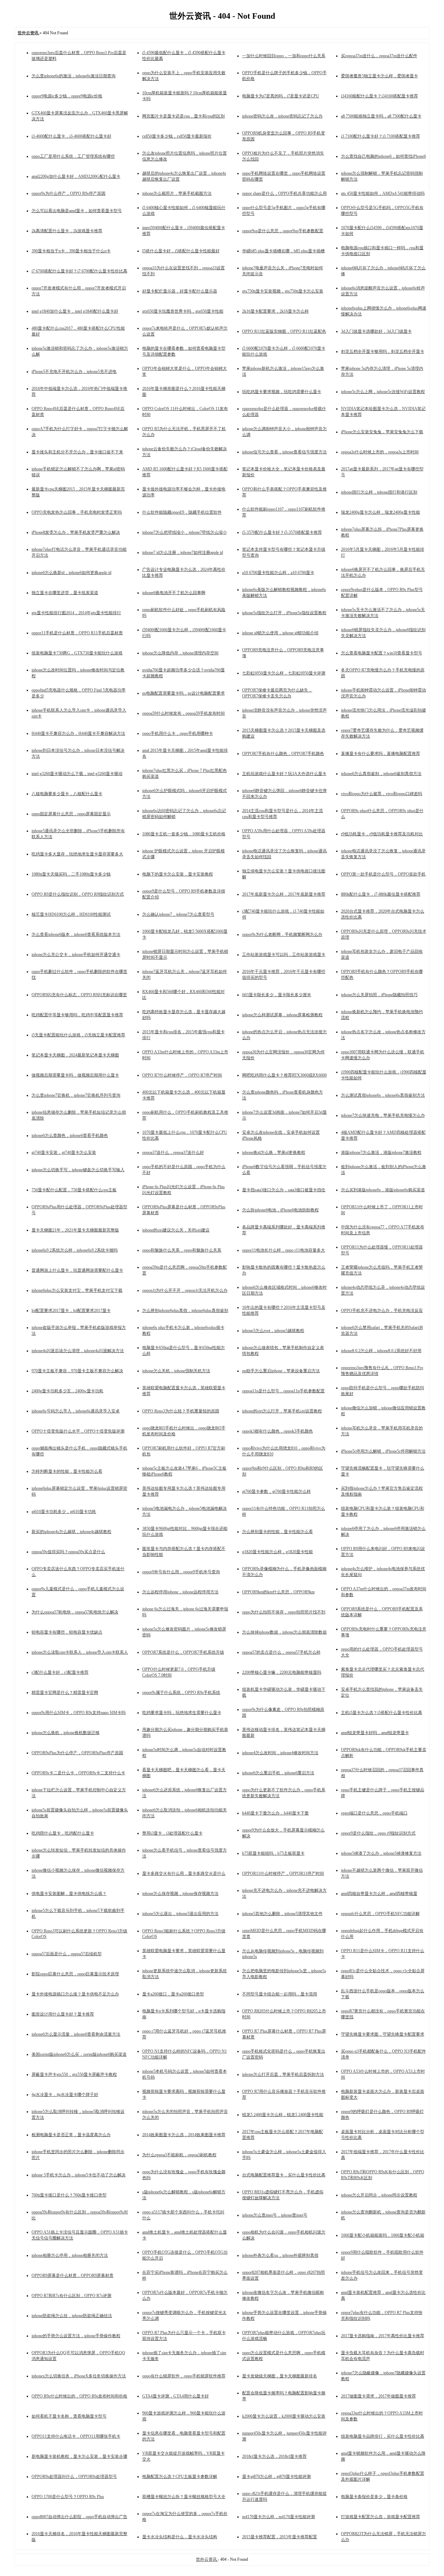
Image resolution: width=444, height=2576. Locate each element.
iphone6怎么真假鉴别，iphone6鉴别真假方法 (381, 774)
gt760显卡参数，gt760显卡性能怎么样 (276, 1491)
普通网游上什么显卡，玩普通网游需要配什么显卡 (77, 1270)
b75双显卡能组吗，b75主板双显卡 (273, 1853)
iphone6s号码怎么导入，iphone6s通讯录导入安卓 (76, 1411)
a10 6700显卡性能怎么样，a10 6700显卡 (278, 573)
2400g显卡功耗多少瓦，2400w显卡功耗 (67, 1391)
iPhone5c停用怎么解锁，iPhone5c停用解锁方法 (383, 1451)
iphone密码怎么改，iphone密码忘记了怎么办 (282, 116)
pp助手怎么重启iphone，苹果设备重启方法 (281, 1371)
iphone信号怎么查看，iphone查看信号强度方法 (284, 452)
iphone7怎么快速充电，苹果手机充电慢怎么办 (383, 1115)
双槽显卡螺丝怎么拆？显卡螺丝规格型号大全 (184, 2497)
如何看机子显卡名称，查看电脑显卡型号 (69, 2416)
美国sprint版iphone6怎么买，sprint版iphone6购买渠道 (79, 2054)
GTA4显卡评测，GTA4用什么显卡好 (176, 2396)
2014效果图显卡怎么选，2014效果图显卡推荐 (184, 2135)
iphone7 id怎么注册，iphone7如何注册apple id (183, 552)
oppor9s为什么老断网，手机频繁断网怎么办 (282, 934)
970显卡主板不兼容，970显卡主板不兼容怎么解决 (77, 1371)
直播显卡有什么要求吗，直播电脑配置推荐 (381, 754)
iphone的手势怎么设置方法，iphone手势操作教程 (76, 2336)
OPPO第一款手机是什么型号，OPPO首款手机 (383, 874)
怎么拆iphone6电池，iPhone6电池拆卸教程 (280, 1210)
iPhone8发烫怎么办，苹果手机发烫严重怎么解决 (76, 532)
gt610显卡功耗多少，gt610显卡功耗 (64, 1512)
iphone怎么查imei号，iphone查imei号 (275, 2215)
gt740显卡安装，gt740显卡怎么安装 (64, 1152)
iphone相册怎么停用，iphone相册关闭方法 (70, 2255)
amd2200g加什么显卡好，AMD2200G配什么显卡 (76, 176)
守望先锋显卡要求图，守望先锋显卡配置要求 (383, 2034)
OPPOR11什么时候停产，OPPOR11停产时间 (283, 1873)
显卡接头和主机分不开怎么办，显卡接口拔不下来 (77, 452)
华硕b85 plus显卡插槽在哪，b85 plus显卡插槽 (283, 251)
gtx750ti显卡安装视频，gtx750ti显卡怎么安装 (283, 291)
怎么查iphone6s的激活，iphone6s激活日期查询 (74, 76)
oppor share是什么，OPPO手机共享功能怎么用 (284, 193)
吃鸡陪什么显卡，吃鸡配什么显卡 (63, 1833)
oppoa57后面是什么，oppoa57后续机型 (67, 1954)
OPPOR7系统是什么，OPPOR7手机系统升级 (183, 1652)
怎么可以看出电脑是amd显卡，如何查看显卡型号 (77, 211)
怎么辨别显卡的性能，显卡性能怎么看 (277, 1532)
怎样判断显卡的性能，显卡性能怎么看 (67, 1471)
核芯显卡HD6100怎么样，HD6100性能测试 (71, 914)
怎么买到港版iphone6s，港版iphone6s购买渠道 (383, 1190)
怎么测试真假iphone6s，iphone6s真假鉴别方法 (383, 1095)
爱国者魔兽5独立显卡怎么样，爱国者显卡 (379, 76)
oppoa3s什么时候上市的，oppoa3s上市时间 (380, 452)
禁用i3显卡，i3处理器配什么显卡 (172, 1833)
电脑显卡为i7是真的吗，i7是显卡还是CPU (281, 96)
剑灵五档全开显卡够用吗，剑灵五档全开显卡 (383, 351)
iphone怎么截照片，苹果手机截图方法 (177, 193)
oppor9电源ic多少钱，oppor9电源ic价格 (67, 96)
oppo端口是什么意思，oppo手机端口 (374, 1813)
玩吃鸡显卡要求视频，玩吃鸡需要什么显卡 (282, 392)
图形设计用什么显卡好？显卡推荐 (63, 2014)
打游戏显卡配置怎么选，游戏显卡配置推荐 (381, 2517)
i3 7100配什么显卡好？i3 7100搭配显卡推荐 (381, 136)
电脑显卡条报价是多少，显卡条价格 (374, 2497)
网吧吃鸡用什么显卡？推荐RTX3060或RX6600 (284, 1075)
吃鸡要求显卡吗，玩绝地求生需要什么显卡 (182, 1713)
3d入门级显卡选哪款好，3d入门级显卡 (376, 331)
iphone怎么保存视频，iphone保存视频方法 (180, 1894)
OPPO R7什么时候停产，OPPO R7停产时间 (182, 1075)
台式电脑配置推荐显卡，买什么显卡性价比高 (284, 2175)
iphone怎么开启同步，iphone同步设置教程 (379, 2195)
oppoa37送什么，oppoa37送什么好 (173, 1152)
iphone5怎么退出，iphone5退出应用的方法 (180, 1914)
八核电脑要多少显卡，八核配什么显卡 (67, 794)
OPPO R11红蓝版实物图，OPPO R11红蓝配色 (284, 331)
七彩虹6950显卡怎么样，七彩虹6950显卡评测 (284, 673)
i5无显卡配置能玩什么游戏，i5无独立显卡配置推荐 (78, 1035)
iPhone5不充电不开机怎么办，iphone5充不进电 (74, 372)
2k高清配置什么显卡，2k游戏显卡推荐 (67, 231)
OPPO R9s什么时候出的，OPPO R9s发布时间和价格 (79, 2396)
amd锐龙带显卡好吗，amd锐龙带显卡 (375, 1733)
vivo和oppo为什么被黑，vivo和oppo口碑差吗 (382, 794)
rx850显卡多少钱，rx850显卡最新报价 (177, 136)
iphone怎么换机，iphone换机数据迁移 (66, 1733)
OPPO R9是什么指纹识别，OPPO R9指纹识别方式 (78, 894)
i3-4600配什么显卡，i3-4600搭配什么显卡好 (71, 136)
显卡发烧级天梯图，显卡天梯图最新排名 (280, 2376)
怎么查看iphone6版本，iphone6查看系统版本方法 (76, 934)
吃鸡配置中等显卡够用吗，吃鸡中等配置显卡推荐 (77, 1015)
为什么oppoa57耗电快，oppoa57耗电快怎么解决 (75, 1612)
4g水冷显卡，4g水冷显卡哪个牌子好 (65, 2095)
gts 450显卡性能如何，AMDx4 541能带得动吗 (383, 193)
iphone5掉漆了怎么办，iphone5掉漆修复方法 (381, 1853)
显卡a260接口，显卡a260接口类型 (173, 1994)
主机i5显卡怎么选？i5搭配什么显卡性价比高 (382, 1713)
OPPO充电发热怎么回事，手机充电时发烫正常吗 (77, 512)
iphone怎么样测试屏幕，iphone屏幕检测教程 (282, 1015)
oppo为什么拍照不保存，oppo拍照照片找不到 (284, 1612)
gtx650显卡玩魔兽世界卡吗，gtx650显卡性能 (183, 311)
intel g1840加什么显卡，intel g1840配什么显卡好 (75, 311)
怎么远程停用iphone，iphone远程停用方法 (180, 1592)
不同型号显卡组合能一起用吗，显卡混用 (280, 1994)
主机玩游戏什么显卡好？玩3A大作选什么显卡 (284, 774)
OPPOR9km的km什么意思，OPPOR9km (278, 1592)
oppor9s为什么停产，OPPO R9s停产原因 (69, 193)
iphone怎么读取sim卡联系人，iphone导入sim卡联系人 (80, 1652)
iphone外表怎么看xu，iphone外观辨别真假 (280, 2255)
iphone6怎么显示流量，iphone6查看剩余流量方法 (76, 2034)
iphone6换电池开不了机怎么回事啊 (174, 593)
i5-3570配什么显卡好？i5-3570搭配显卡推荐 (282, 532)
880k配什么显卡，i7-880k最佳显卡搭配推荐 (381, 894)
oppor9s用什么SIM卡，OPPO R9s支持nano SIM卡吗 (79, 1713)
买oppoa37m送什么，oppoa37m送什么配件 (379, 56)
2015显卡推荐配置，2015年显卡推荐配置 (280, 2537)
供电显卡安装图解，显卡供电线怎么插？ (69, 1894)
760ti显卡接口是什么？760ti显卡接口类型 (69, 2195)
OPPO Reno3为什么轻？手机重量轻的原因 (181, 1411)
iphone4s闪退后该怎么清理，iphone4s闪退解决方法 (78, 1351)
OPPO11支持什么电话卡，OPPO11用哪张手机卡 (76, 2436)
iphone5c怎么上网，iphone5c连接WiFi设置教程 (383, 392)
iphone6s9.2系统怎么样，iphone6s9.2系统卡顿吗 (75, 1250)
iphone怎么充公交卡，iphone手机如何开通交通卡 (76, 955)
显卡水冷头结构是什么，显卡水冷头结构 (180, 2537)
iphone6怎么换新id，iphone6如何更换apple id (71, 573)
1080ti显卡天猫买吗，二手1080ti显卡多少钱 (71, 874)
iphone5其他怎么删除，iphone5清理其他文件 (282, 1914)
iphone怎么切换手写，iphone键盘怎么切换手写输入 (78, 1170)
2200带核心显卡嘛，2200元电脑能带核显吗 (282, 1672)
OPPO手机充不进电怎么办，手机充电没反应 (382, 1311)
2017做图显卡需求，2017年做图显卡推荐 (378, 2396)
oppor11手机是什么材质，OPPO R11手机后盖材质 (77, 633)
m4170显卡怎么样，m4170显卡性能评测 (279, 2517)
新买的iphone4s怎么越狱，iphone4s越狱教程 (71, 1532)
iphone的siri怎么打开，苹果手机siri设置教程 (282, 1411)
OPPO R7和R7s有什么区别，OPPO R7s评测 (71, 2296)
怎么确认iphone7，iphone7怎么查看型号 (178, 914)
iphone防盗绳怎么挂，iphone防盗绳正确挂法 (72, 2316)
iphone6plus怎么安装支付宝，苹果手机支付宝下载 (77, 1290)
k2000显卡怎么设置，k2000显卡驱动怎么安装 (284, 2416)
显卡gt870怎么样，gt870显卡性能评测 (276, 2477)
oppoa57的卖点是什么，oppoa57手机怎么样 (281, 1652)
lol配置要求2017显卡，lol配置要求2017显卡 (71, 1311)
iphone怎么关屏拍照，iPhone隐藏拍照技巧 (379, 995)
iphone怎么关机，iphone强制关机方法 (176, 1371)
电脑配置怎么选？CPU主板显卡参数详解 (180, 2477)
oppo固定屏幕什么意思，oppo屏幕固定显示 (71, 814)
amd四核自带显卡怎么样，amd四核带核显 (379, 1894)
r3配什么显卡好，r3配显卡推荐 (60, 1672)
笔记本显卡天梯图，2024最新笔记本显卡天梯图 (75, 1055)
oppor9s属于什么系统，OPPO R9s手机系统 (181, 1692)
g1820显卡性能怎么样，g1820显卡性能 (277, 1552)
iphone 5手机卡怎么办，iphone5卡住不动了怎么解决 (79, 2175)
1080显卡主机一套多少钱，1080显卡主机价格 (184, 834)
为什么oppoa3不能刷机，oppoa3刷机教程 (179, 2155)
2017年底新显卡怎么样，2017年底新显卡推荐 (284, 894)
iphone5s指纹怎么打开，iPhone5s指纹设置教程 (284, 613)
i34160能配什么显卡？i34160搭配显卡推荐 (379, 96)
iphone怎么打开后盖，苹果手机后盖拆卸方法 (283, 2074)
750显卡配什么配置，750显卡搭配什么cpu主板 (74, 1190)
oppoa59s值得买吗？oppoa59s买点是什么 (68, 1552)
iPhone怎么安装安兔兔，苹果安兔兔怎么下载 (382, 432)
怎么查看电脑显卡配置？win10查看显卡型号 (382, 653)
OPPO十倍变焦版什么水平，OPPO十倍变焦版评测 (78, 1431)
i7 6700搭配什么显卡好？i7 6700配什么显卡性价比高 (79, 271)
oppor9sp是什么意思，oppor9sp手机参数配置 (283, 231)
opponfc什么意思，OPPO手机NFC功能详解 (380, 1914)
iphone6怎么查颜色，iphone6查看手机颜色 (70, 1135)
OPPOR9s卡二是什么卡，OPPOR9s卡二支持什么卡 (78, 1773)
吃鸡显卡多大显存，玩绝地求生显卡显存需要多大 (77, 854)
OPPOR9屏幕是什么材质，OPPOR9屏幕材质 (72, 2275)
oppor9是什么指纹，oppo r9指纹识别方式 (378, 1833)
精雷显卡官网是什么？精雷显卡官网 (65, 1692)
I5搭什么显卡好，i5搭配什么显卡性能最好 (181, 251)
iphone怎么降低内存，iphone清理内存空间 (180, 653)
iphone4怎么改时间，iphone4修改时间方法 (280, 1753)
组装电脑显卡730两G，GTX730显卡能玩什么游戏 (77, 653)
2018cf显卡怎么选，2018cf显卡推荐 (274, 2456)
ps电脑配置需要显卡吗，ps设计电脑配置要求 (183, 693)
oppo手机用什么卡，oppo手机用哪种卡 (178, 733)
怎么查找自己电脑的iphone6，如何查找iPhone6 (383, 156)
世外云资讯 (207, 2559)
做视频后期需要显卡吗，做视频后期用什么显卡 (75, 1075)
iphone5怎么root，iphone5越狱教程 (273, 1331)
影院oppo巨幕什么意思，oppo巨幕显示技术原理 (75, 1974)
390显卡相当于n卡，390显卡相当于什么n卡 (71, 251)
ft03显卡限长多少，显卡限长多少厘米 (277, 995)
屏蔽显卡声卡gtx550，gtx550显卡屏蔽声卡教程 (74, 2074)
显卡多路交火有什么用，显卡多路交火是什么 (184, 1873)
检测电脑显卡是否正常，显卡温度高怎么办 (71, 2135)
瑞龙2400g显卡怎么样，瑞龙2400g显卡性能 (381, 512)
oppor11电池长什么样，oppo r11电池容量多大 (284, 1250)
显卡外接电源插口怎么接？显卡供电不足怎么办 (75, 1994)
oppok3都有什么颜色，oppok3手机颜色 (277, 1431)
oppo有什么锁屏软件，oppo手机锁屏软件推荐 (184, 2376)
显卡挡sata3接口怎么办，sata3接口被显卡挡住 (284, 1190)
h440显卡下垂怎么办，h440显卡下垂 (275, 1813)
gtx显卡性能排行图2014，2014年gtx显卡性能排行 (76, 613)
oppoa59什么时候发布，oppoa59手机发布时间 (183, 713)
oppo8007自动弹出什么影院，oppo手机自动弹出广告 (79, 2517)
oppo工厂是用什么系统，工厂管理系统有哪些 (73, 156)
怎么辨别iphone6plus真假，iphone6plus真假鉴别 (185, 1311)
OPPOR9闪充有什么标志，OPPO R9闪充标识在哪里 (79, 995)
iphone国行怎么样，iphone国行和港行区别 (379, 492)
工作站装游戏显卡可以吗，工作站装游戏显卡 (284, 955)
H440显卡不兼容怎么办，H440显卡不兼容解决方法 (78, 733)
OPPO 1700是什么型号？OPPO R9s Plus (68, 2497)
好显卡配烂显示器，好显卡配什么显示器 (180, 291)
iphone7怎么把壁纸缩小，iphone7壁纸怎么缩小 (185, 532)
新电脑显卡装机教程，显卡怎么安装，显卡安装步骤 (79, 2456)
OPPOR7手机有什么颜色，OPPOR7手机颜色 (283, 754)
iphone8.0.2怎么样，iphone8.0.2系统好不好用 (381, 1351)
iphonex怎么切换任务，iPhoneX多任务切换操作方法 (79, 2376)
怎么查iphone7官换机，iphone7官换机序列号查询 (76, 1095)
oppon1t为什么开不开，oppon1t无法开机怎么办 (185, 1290)
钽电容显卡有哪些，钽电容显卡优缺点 (67, 1632)
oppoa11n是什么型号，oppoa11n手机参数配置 (283, 1391)
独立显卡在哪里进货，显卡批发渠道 (65, 593)
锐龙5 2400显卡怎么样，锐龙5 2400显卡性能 (283, 2115)
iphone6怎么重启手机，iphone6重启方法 (278, 1773)
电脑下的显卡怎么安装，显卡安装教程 (178, 874)
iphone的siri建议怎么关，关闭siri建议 (176, 1230)
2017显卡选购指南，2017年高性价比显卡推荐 (383, 2336)
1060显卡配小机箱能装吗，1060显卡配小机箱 (383, 2235)
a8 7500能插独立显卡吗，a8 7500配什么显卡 (381, 116)
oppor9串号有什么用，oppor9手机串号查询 (181, 1572)
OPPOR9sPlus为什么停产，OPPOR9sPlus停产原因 (77, 1753)
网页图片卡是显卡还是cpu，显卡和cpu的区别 (183, 116)
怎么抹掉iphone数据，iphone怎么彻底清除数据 (284, 1632)
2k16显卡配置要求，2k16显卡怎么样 (275, 311)
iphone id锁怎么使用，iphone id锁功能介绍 (280, 633)
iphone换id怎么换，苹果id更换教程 (274, 1152)
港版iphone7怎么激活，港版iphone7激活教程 (381, 1152)
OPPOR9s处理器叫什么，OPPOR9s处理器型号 (74, 2477)
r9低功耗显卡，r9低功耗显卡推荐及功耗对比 (382, 834)
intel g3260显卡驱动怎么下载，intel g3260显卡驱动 (77, 774)
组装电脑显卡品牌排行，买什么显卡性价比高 (383, 2436)
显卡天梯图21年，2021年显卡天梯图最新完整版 (75, 1230)
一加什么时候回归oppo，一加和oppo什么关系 (284, 56)
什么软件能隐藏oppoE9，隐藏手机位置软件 (182, 512)
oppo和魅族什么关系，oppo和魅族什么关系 (182, 1250)
